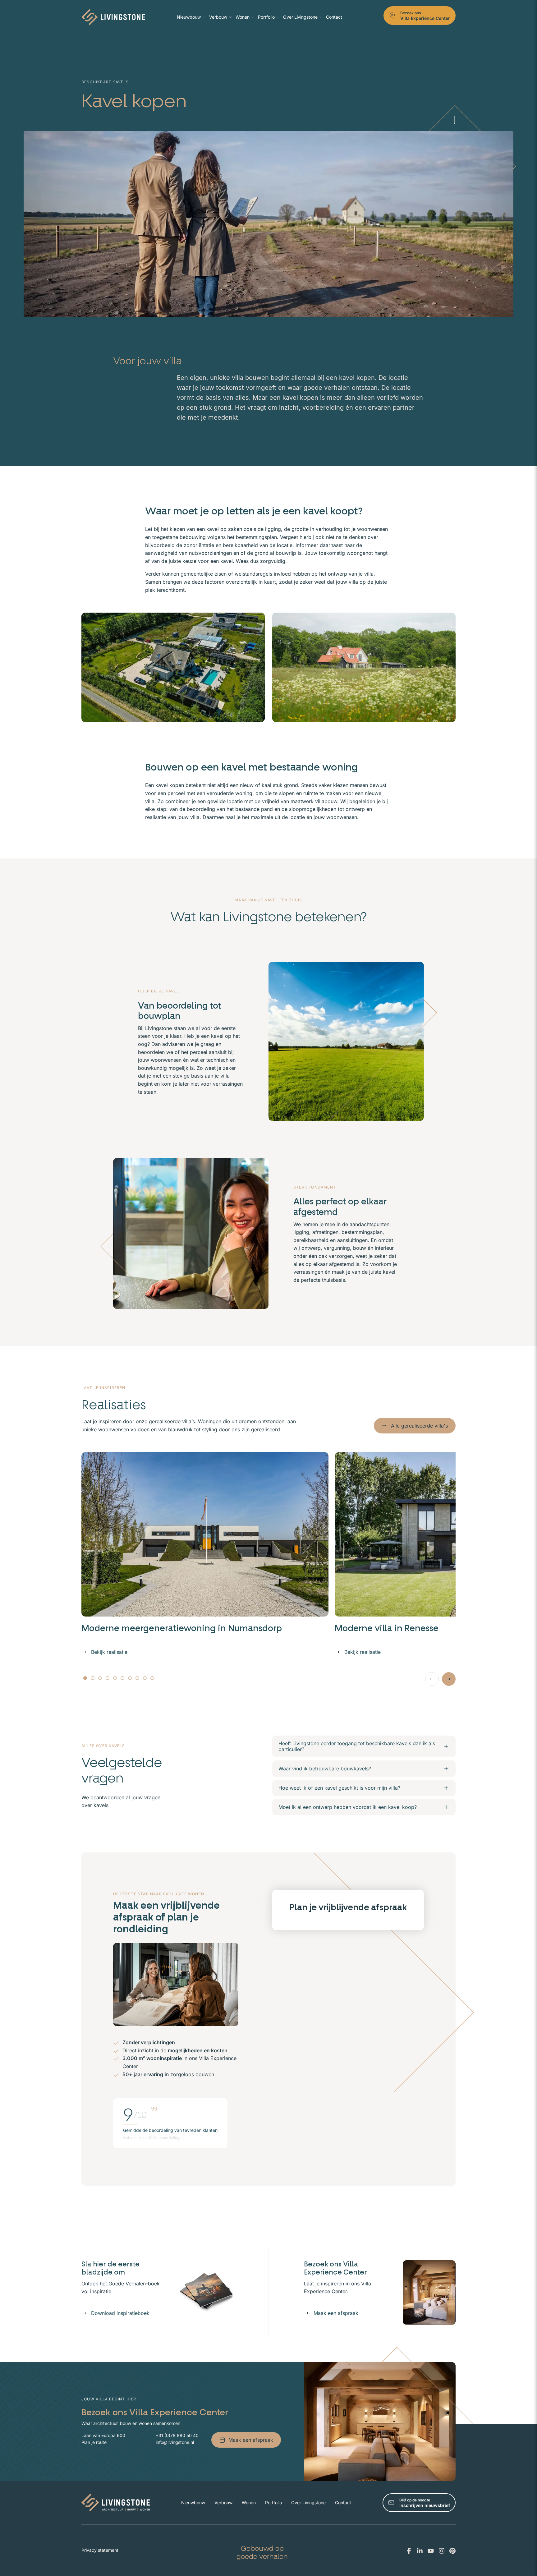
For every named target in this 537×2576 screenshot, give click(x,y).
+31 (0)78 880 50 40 (177, 2435)
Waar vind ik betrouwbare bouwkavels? (325, 1769)
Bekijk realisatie (109, 1652)
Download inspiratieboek (120, 2313)
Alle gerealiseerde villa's (419, 1426)
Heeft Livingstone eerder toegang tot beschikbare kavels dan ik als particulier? (357, 1746)
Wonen (243, 17)
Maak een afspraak (336, 2313)
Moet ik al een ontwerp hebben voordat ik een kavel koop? (348, 1807)
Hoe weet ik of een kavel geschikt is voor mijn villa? (339, 1788)
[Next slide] (449, 1679)
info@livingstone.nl (175, 2442)
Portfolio (266, 17)
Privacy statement (100, 2550)
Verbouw (218, 17)
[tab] (85, 1678)
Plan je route (94, 2442)
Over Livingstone (300, 17)
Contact (334, 17)
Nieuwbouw (189, 17)
